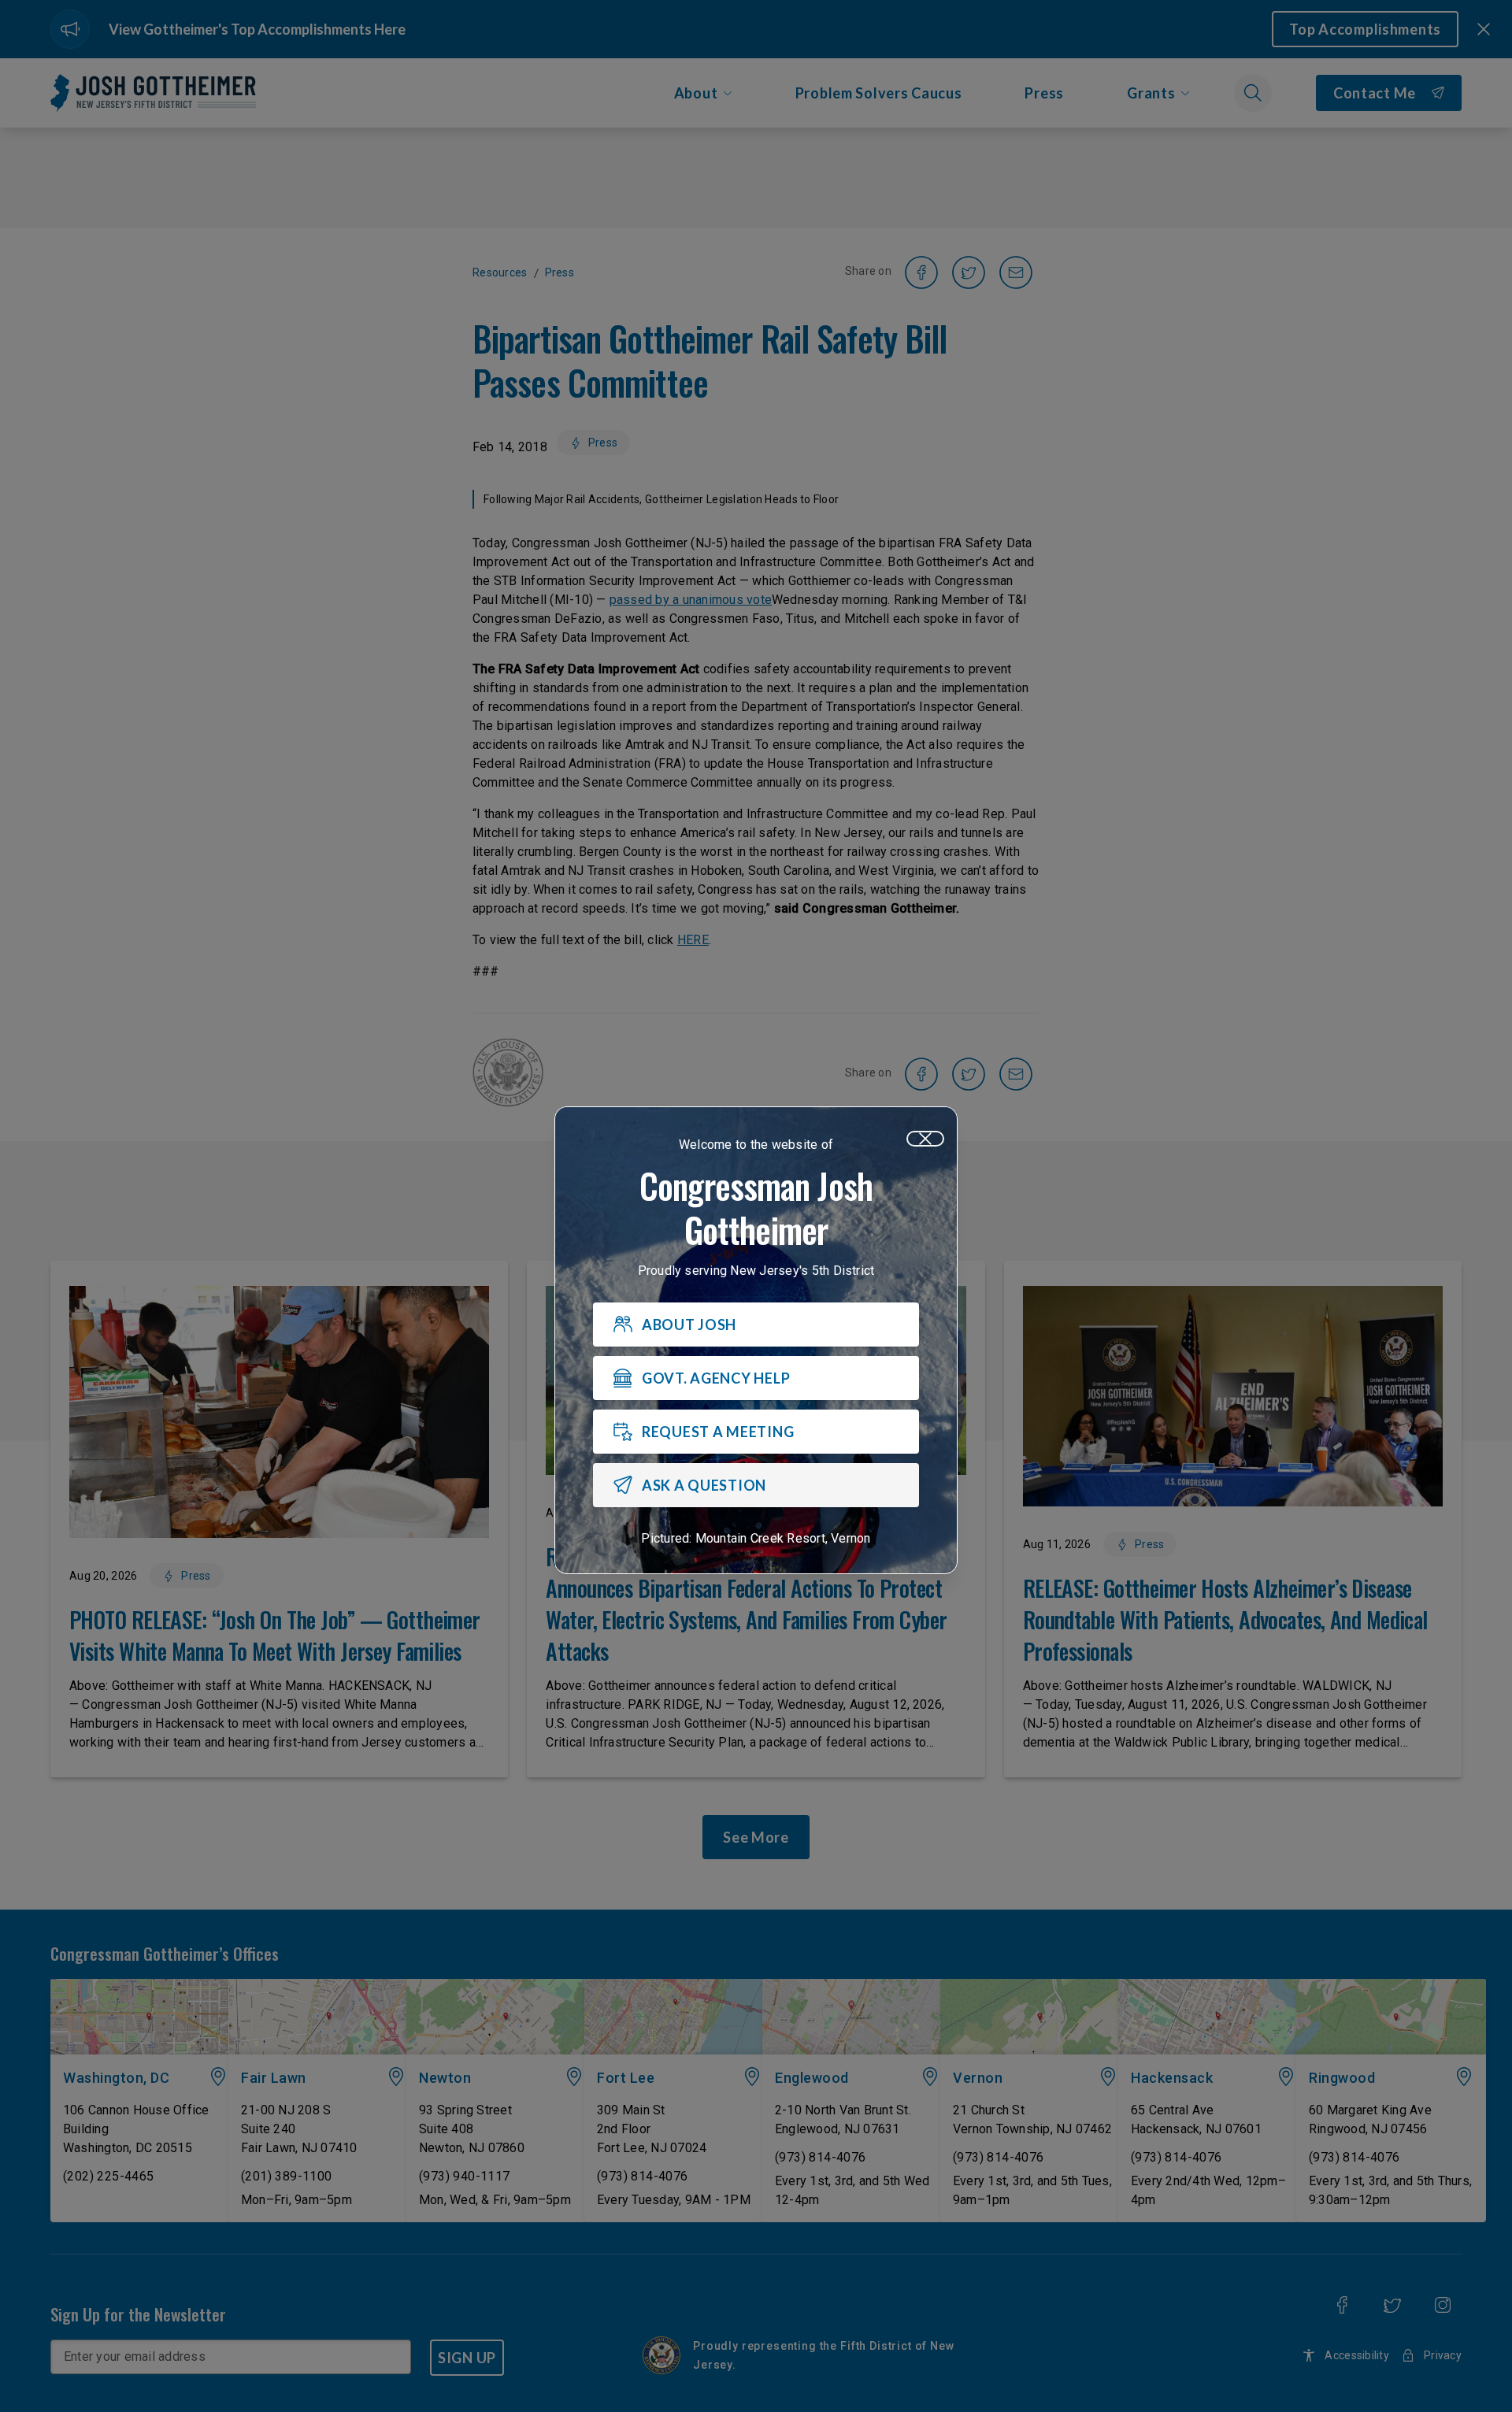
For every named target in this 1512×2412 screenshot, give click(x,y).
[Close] (925, 1139)
